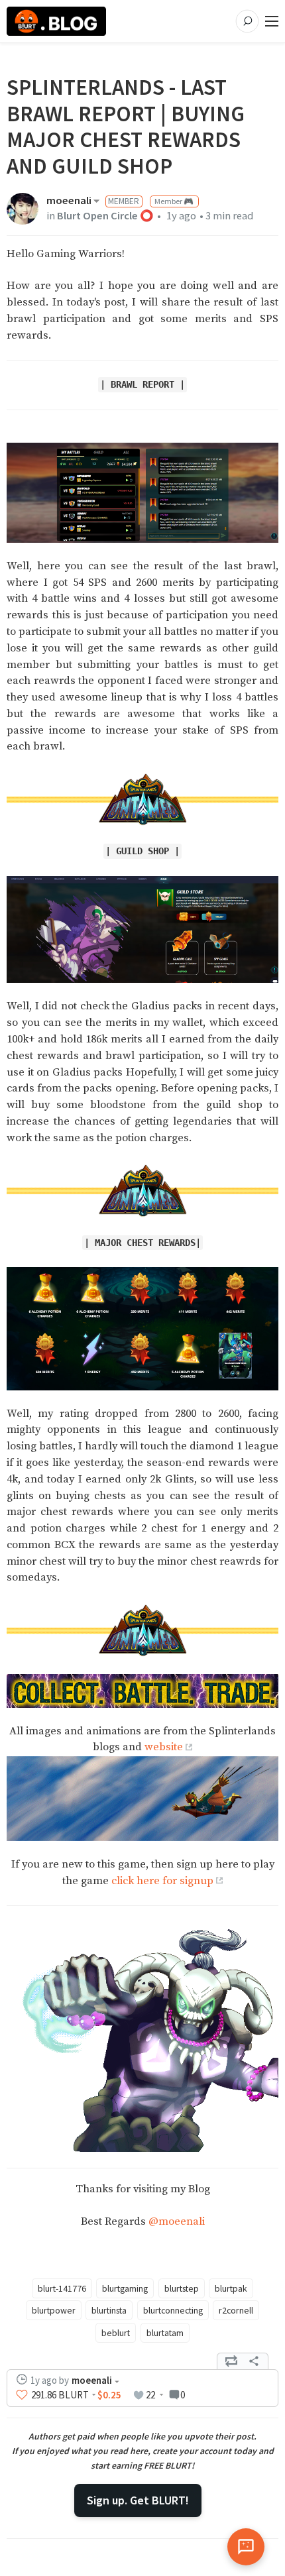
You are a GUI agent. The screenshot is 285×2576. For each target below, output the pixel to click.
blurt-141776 (62, 2288)
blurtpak (231, 2288)
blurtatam (165, 2333)
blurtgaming (125, 2288)
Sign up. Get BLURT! (138, 2500)
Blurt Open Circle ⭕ (105, 216)
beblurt (116, 2333)
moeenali (69, 201)
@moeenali (177, 2222)
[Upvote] (22, 2395)
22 (150, 2395)
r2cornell (236, 2310)
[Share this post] (254, 2361)
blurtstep (182, 2288)
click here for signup (162, 1881)
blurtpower (54, 2310)
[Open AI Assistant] (246, 2547)
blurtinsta (109, 2310)
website (164, 1747)
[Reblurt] (231, 2361)
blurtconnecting (173, 2310)
